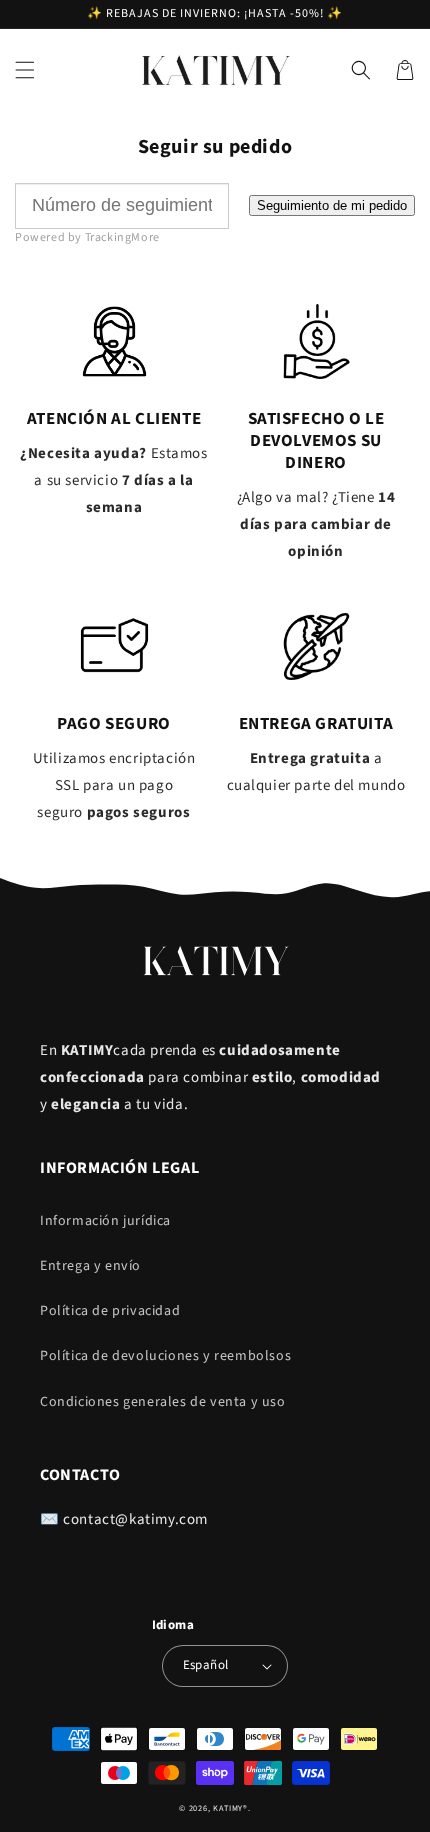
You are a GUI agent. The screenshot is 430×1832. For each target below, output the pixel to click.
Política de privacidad (110, 1311)
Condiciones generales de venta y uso (163, 1402)
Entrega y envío (90, 1266)
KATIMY (228, 1808)
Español (206, 1665)
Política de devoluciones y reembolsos (165, 1356)
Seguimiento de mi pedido (332, 205)
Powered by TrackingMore (87, 237)
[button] (25, 70)
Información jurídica (105, 1221)
